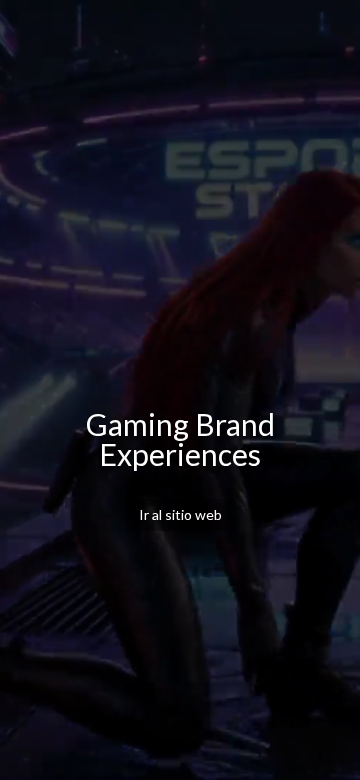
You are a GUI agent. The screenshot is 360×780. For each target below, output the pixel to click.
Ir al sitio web (180, 514)
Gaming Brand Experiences (180, 439)
